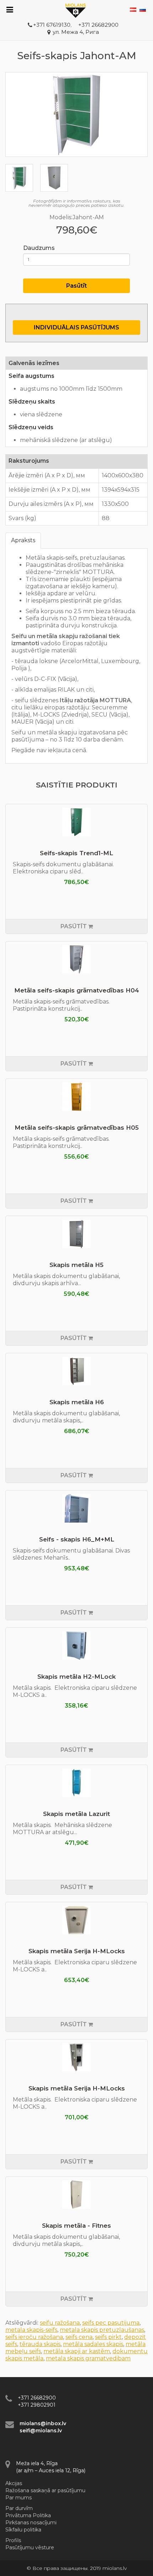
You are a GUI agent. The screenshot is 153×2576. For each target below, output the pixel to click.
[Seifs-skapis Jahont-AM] (76, 114)
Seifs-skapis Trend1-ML (76, 853)
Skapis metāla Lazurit (76, 1814)
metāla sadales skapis (93, 2344)
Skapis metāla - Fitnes (76, 2226)
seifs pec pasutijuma (111, 2323)
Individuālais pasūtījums (76, 327)
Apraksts (23, 540)
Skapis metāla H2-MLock (76, 1677)
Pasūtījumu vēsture (30, 2547)
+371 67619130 (52, 25)
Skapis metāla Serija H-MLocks (77, 1951)
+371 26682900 (98, 25)
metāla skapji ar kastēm (77, 2351)
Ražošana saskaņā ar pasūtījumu (45, 2490)
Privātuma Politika (28, 2515)
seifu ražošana (60, 2323)
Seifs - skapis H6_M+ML (77, 1539)
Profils (13, 2540)
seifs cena (79, 2337)
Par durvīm (19, 2508)
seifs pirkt (108, 2337)
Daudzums (39, 248)
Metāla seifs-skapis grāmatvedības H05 (77, 1128)
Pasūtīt (76, 286)
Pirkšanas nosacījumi (31, 2523)
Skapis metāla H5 (76, 1265)
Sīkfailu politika (23, 2530)
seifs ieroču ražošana (34, 2337)
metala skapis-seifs (31, 2330)
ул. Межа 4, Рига (76, 32)
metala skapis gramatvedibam (88, 2358)
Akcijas (14, 2483)
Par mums (19, 2498)
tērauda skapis (40, 2344)
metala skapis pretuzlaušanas (102, 2330)
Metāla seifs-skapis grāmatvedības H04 (77, 990)
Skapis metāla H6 (77, 1402)
